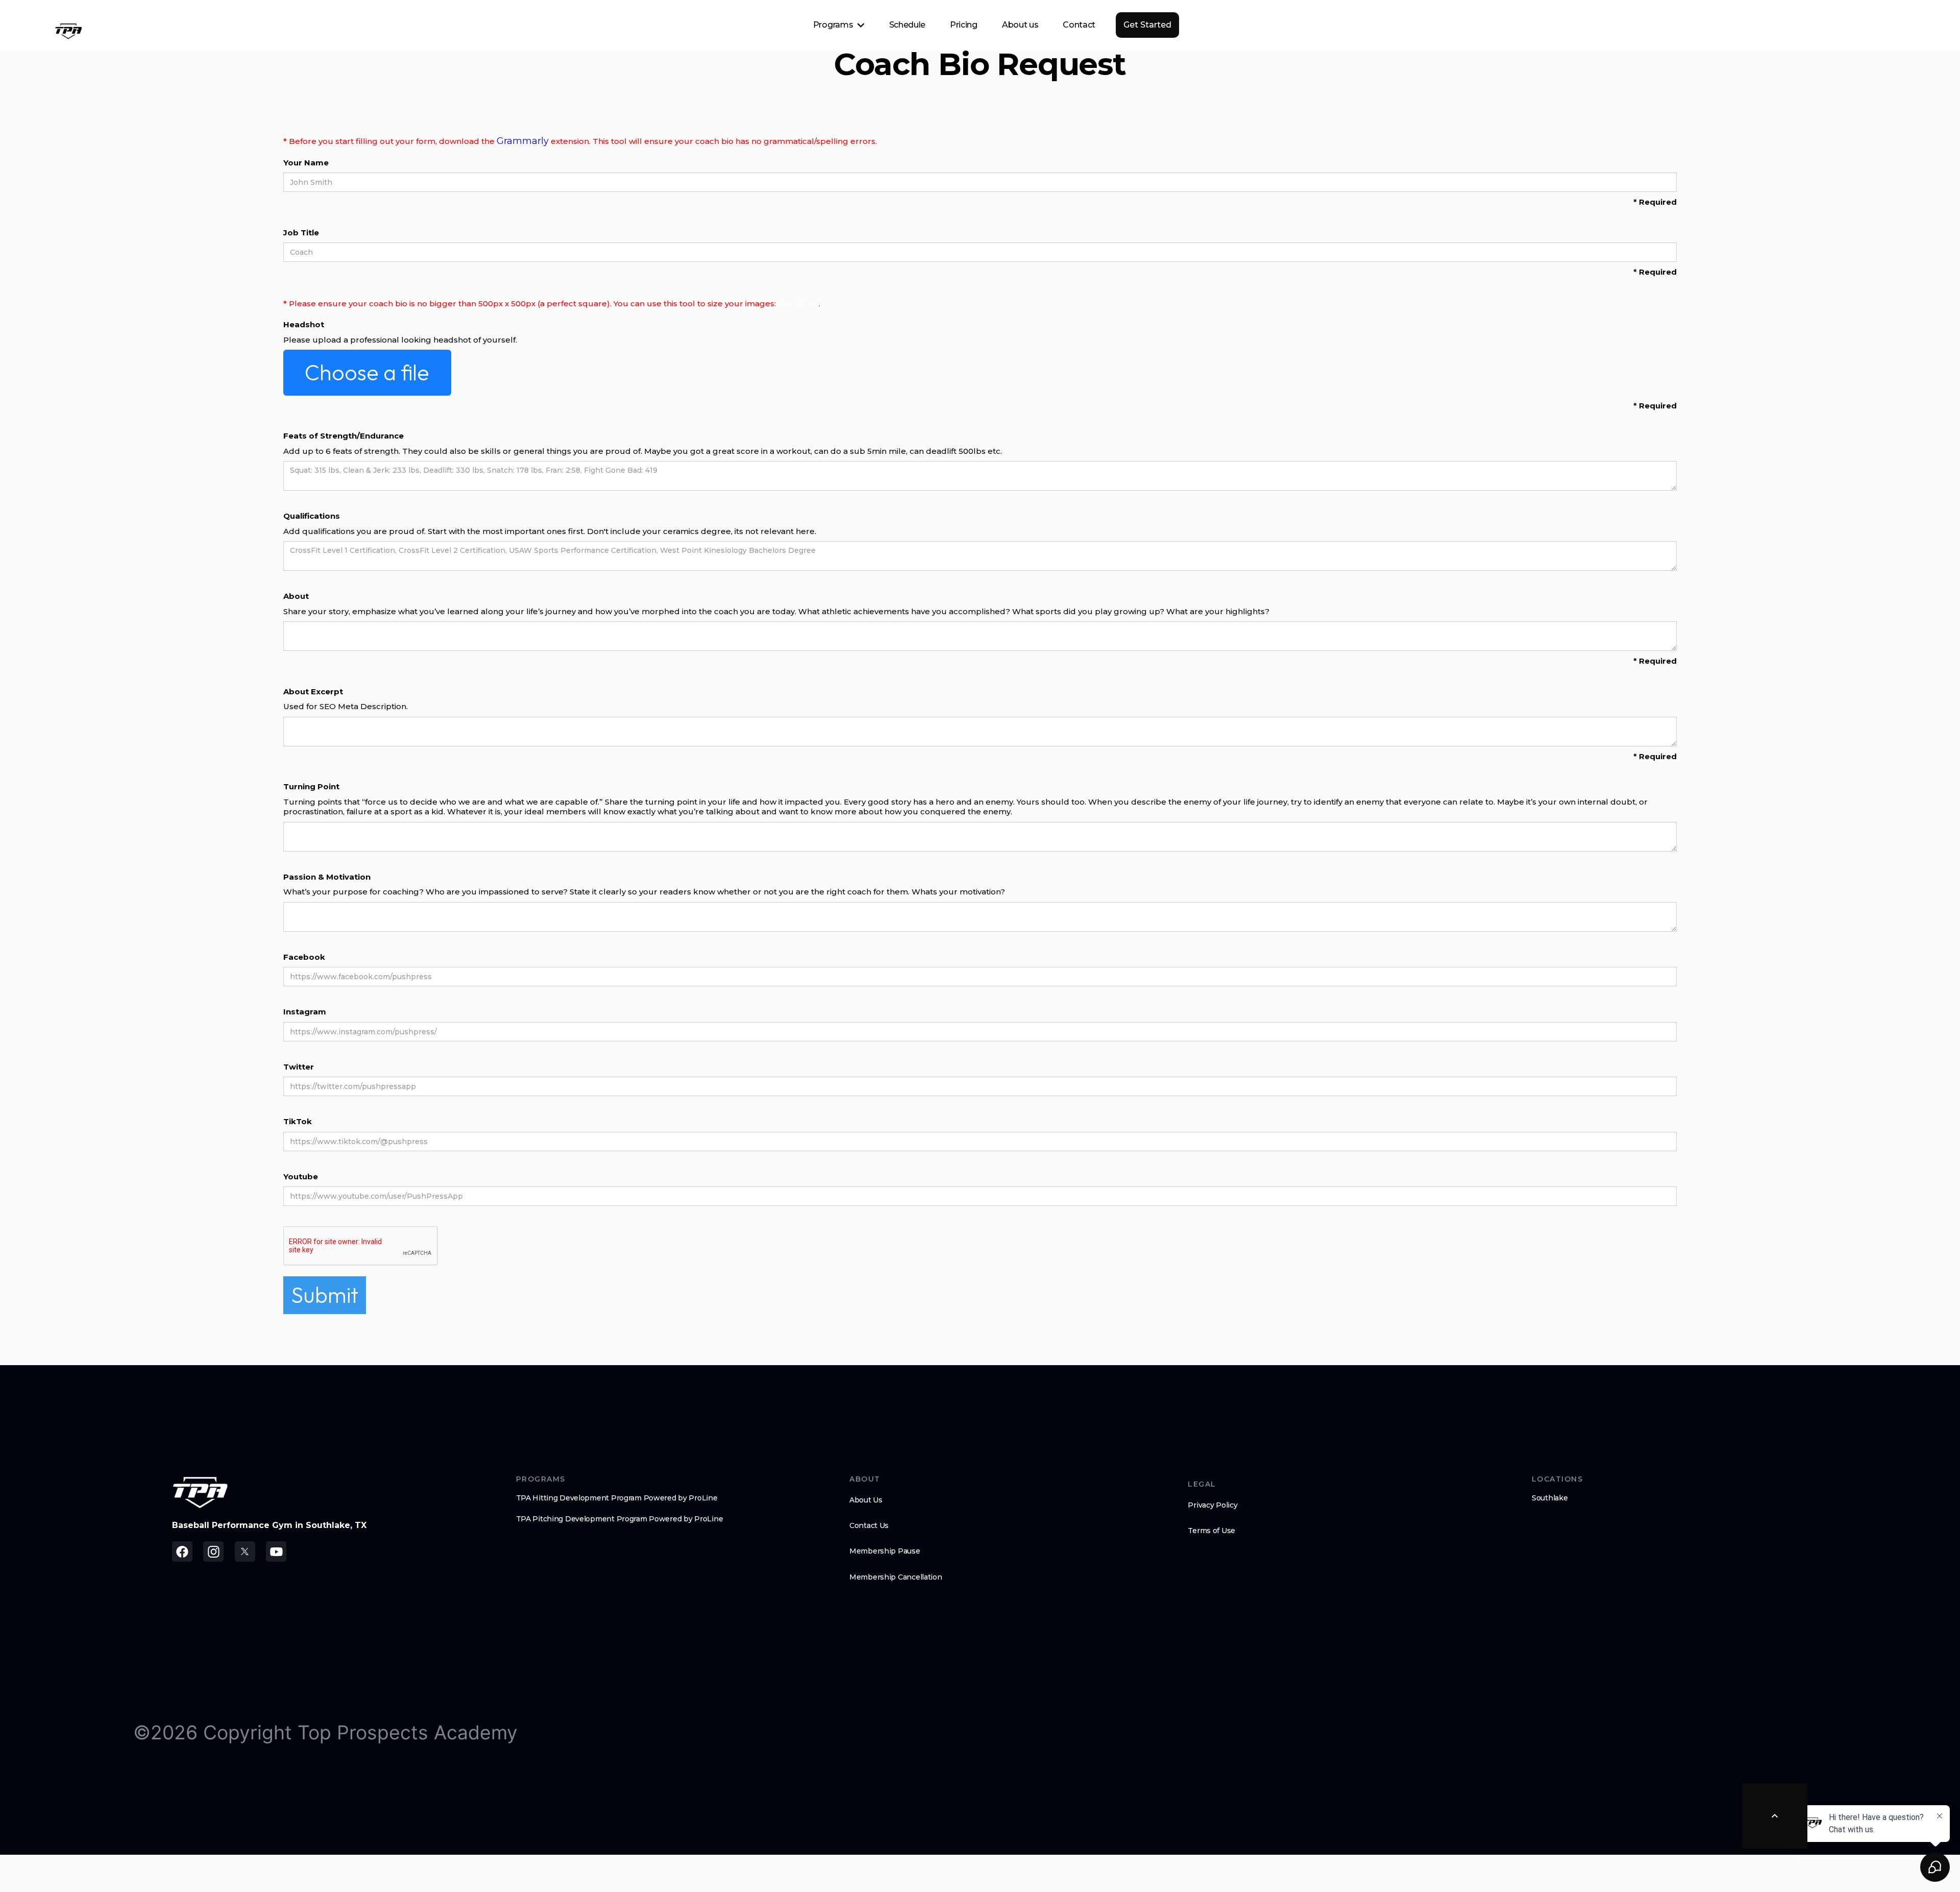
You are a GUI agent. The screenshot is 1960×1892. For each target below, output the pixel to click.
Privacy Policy (1212, 1505)
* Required (1655, 202)
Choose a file (367, 372)
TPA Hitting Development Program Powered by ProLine (617, 1498)
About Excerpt (313, 692)
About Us (866, 1500)
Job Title (301, 233)
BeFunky (798, 303)
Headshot (304, 324)
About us (1020, 25)
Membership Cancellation (896, 1577)
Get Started (1147, 25)
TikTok (298, 1121)
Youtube (301, 1177)
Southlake (1550, 1498)
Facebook (304, 957)
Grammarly (523, 141)
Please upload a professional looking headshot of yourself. (400, 340)
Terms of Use (1211, 1531)
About (296, 596)
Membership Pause (885, 1551)
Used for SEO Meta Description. (346, 706)
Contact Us (869, 1525)
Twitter (299, 1067)
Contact (1079, 25)
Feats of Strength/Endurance (344, 436)
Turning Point (311, 786)
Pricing (964, 25)
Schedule (907, 25)
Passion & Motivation (327, 877)
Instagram (305, 1012)
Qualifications (312, 516)
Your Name (306, 163)
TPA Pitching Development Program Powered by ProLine (620, 1519)
